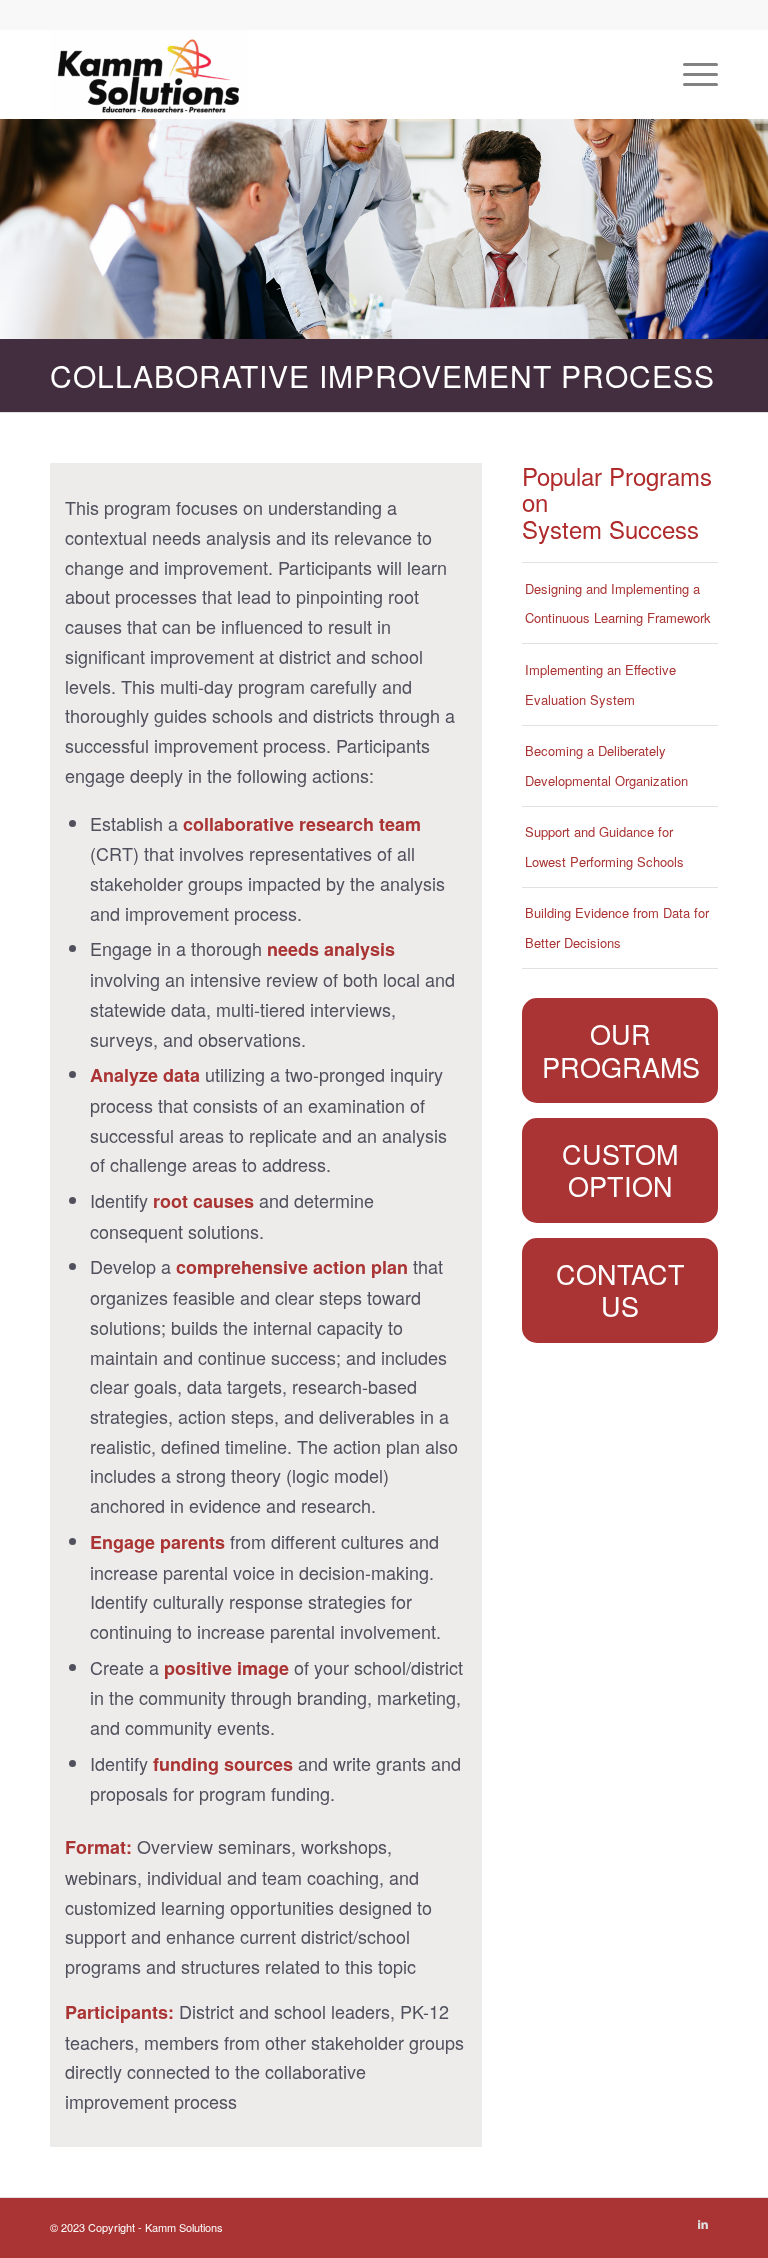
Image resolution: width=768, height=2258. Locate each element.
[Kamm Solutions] (148, 74)
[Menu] (690, 74)
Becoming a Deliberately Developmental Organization (606, 765)
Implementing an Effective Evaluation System (600, 684)
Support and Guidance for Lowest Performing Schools (604, 846)
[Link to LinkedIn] (703, 2223)
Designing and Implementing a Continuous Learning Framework (618, 603)
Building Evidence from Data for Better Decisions (617, 927)
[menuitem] (690, 74)
